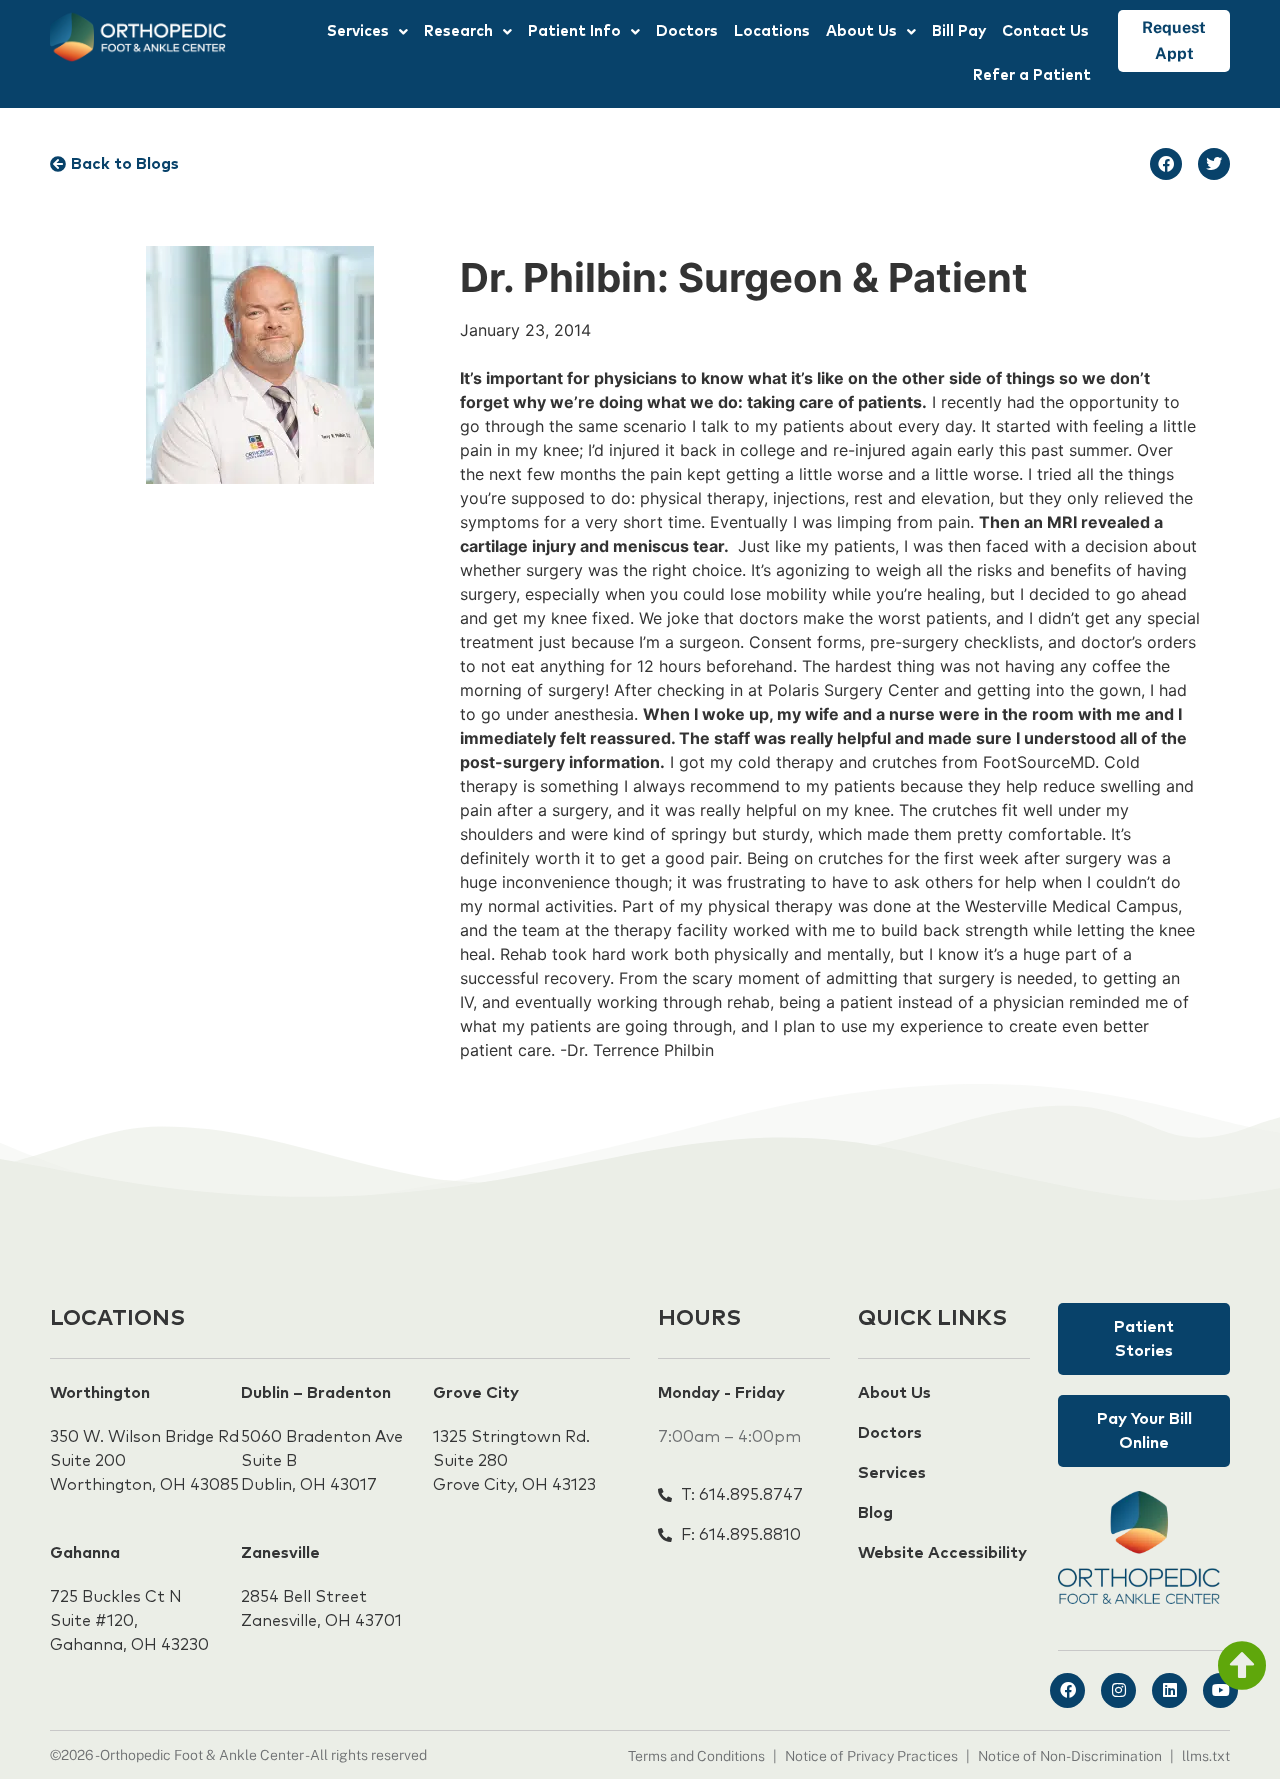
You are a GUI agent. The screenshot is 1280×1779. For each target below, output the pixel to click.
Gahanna (85, 1553)
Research (458, 31)
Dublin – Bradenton (316, 1393)
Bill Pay (959, 31)
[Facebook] (1166, 164)
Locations (772, 31)
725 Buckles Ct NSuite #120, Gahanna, (116, 1621)
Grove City (476, 1393)
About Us (861, 31)
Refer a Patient (1032, 75)
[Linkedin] (1169, 1690)
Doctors (687, 31)
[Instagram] (1118, 1690)
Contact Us (1045, 31)
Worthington (100, 1393)
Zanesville (280, 1553)
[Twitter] (1214, 164)
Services (358, 31)
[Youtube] (1220, 1690)
